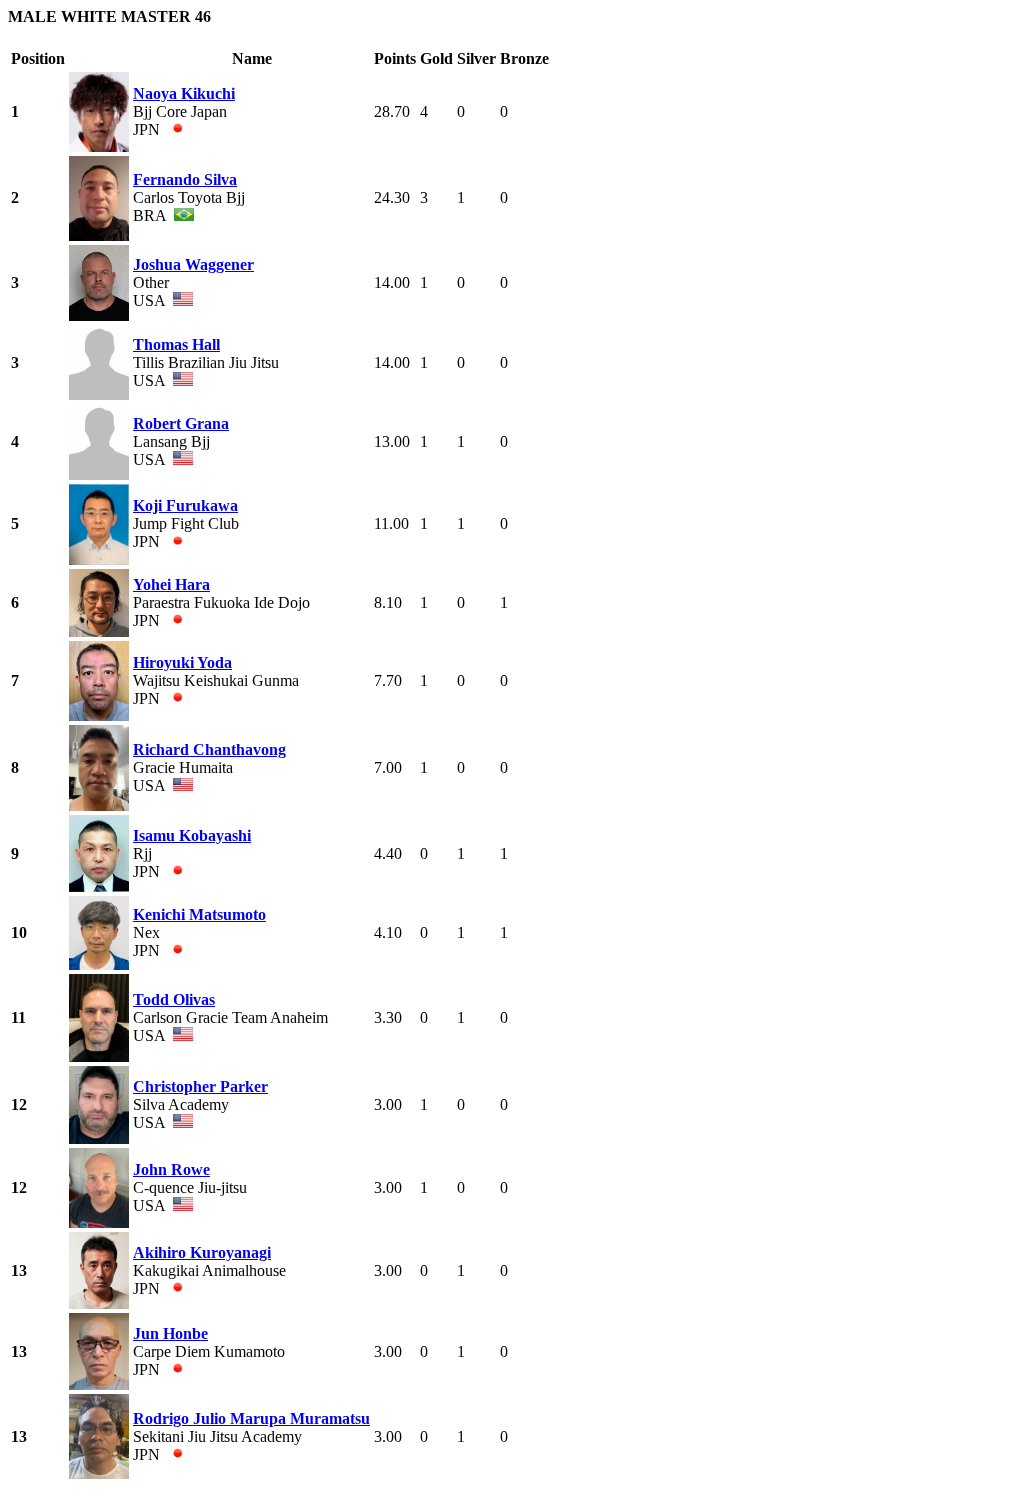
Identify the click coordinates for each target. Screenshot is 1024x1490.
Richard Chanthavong (209, 749)
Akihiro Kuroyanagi (202, 1252)
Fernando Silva (185, 179)
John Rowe (171, 1169)
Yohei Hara (171, 584)
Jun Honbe (170, 1333)
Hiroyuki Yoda (182, 662)
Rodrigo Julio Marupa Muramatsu (251, 1418)
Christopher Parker (200, 1086)
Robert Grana (181, 423)
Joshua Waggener (193, 264)
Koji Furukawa (185, 505)
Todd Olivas (174, 999)
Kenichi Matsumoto (199, 914)
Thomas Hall (176, 344)
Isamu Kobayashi (192, 835)
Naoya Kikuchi (184, 93)
